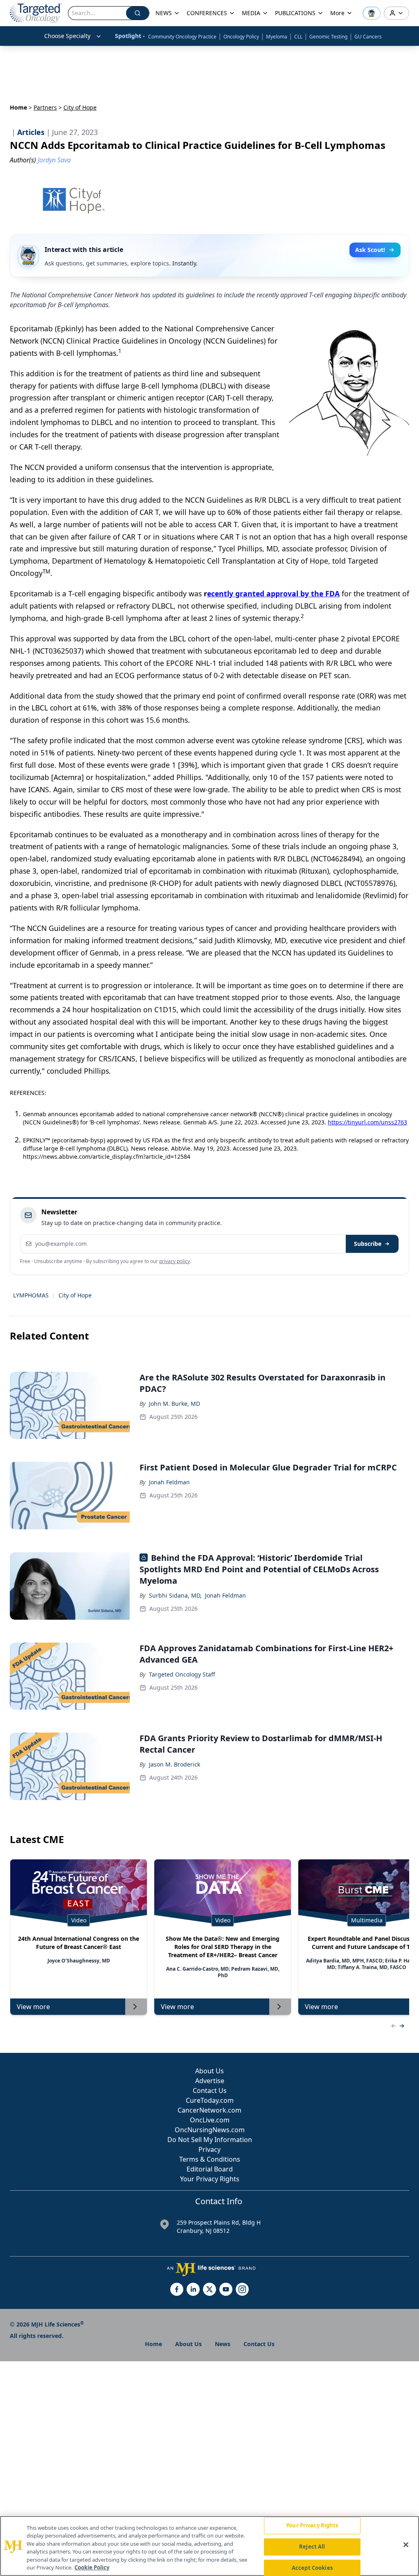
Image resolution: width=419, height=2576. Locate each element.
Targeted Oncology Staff (182, 1674)
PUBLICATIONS (295, 13)
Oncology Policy (241, 37)
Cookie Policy (92, 2567)
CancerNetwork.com (209, 2110)
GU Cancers (368, 37)
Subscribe (368, 1244)
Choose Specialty (67, 36)
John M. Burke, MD (175, 1404)
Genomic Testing (328, 37)
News (223, 2344)
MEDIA (251, 13)
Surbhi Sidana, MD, (175, 1595)
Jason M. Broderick (175, 1764)
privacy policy (175, 1261)
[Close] (406, 2545)
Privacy (209, 2149)
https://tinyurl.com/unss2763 (367, 1122)
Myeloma (277, 37)
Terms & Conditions (210, 2159)
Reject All (312, 2547)
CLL (298, 37)
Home (18, 107)
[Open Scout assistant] (372, 13)
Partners (45, 107)
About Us (209, 2071)
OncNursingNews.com (210, 2130)
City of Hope (75, 1295)
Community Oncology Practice (182, 37)
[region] (209, 2546)
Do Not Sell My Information (210, 2140)
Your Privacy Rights (210, 2179)
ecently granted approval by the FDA (273, 593)
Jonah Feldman (169, 1482)
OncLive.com (210, 2120)
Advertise (210, 2081)
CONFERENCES (207, 13)
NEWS (164, 13)
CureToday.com (210, 2100)
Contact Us (210, 2090)
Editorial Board (210, 2169)
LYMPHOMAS (31, 1295)
